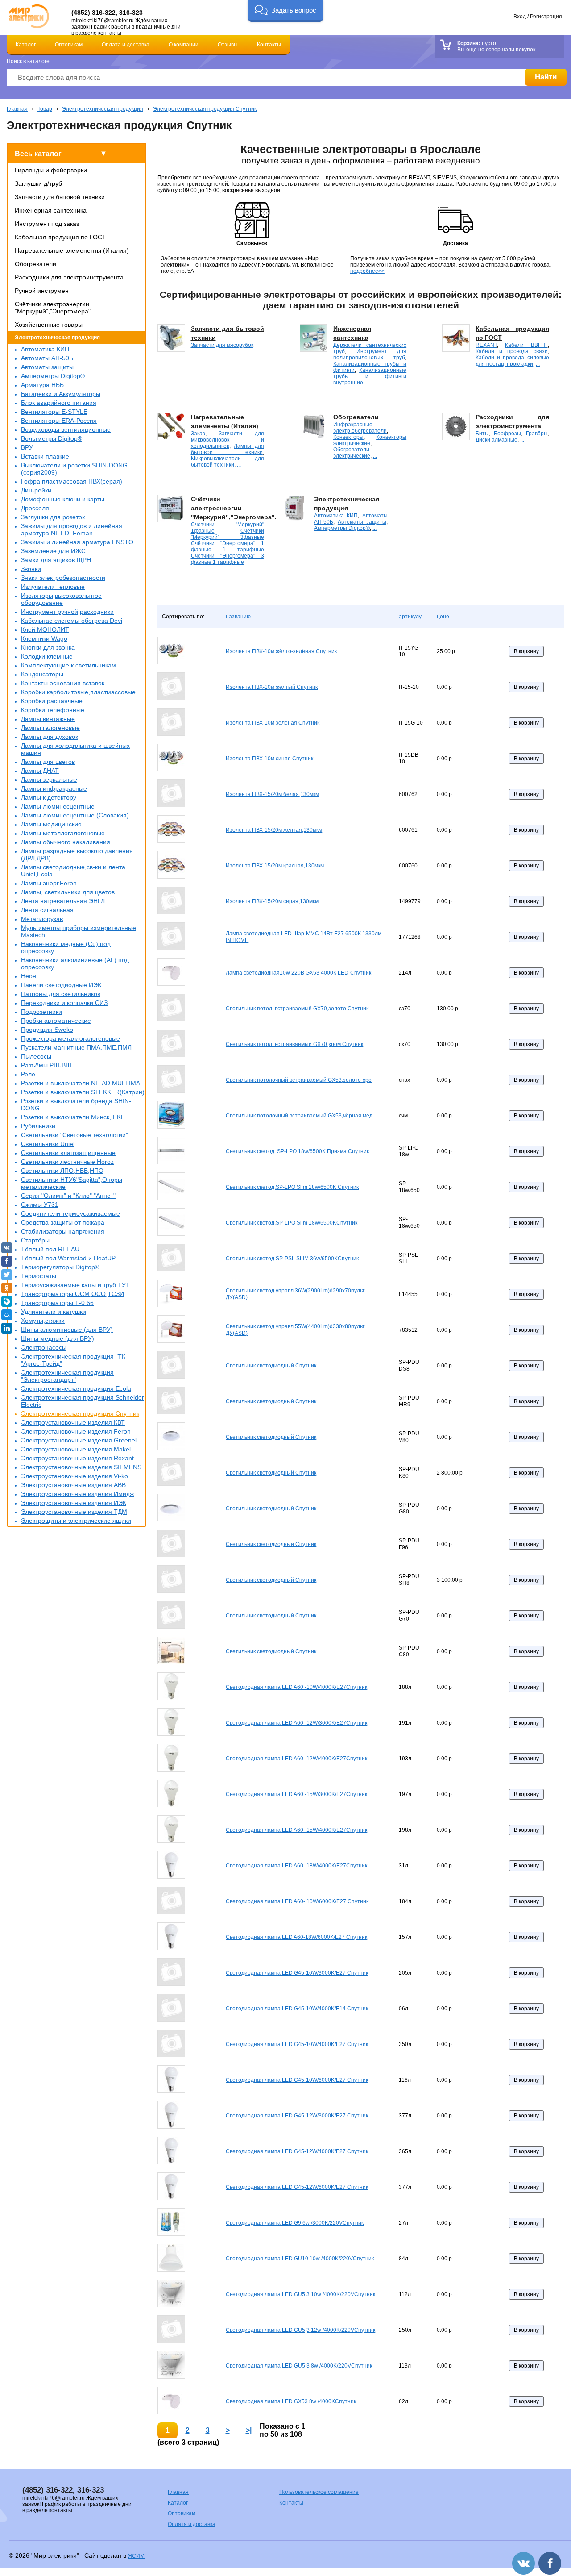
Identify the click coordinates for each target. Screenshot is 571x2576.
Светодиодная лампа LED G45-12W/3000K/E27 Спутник (297, 2116)
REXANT (486, 345)
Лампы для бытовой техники (228, 449)
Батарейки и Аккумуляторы (61, 394)
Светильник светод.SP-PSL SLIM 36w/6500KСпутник (292, 1259)
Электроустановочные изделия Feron (76, 1431)
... (368, 383)
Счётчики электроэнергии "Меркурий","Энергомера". (54, 308)
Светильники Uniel (48, 1144)
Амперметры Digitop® (53, 376)
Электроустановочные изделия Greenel (79, 1440)
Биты (482, 434)
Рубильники (38, 1126)
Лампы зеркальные (49, 779)
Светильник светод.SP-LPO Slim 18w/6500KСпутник (292, 1223)
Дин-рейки (36, 490)
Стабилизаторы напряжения (63, 1231)
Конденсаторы (42, 674)
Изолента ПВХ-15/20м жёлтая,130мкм (274, 830)
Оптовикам (69, 45)
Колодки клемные (47, 656)
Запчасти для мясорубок (222, 345)
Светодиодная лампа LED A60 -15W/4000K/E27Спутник (296, 1830)
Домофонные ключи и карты (63, 499)
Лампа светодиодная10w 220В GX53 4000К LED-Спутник (298, 973)
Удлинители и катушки (54, 1312)
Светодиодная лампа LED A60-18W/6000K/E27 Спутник (296, 1937)
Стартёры (35, 1240)
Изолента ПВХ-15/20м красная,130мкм (275, 866)
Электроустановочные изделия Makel (76, 1449)
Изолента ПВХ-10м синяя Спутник (269, 759)
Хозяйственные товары (49, 325)
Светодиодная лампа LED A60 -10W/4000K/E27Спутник (296, 1687)
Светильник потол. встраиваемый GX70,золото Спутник (297, 1009)
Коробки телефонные (53, 710)
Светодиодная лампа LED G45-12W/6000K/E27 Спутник (297, 2187)
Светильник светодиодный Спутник (271, 1366)
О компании (184, 45)
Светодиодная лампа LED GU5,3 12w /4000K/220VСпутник (300, 2330)
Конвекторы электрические (370, 440)
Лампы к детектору (49, 797)
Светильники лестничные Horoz (67, 1162)
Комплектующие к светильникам (68, 665)
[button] (286, 11)
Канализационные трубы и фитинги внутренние (370, 376)
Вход (520, 17)
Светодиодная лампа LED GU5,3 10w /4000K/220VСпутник (300, 2294)
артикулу (410, 617)
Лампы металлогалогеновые (63, 833)
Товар (45, 109)
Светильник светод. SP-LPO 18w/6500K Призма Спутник (297, 1151)
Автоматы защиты (47, 367)
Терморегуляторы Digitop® (60, 1267)
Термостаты (39, 1276)
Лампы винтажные (48, 719)
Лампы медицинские (51, 824)
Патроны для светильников (61, 994)
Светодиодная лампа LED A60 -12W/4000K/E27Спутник (296, 1759)
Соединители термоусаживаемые (70, 1213)
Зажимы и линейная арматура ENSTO (77, 542)
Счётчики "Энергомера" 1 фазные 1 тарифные (228, 546)
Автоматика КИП (45, 349)
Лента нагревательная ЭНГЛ (63, 901)
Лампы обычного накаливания (66, 842)
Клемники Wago (44, 638)
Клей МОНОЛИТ (45, 629)
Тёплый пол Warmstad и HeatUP (68, 1258)
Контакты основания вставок (63, 683)
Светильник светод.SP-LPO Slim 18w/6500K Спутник (292, 1187)
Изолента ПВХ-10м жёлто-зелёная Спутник (281, 651)
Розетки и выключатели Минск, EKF (73, 1117)
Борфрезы (507, 434)
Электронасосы (44, 1347)
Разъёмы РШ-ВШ (46, 1065)
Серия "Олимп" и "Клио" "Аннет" (68, 1196)
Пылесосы (36, 1056)
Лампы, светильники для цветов (68, 892)
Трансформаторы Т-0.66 (57, 1303)
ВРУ (27, 447)
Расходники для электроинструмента (69, 277)
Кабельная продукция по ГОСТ (60, 237)
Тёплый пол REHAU (50, 1249)
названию (238, 617)
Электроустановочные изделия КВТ (73, 1422)
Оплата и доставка (126, 45)
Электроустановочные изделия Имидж (77, 1494)
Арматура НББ (42, 385)
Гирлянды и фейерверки (51, 170)
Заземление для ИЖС (53, 551)
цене (443, 617)
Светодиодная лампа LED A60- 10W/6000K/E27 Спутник (297, 1901)
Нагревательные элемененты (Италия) (72, 250)
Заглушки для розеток (53, 517)
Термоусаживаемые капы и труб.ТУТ (75, 1285)
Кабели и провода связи (511, 351)
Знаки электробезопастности (63, 578)
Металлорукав (42, 919)
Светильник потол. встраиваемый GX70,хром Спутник (294, 1044)
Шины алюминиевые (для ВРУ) (67, 1330)
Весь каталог (38, 154)
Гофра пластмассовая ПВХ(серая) (72, 481)
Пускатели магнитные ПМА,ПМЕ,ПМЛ (76, 1047)
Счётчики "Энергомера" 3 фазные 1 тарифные (228, 559)
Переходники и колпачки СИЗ (64, 1003)
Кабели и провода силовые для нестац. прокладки (512, 361)
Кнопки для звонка (48, 647)
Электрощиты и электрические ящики (76, 1521)
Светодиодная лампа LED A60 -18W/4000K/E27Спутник (296, 1866)
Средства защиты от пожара (63, 1222)
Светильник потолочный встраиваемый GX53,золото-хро (299, 1080)
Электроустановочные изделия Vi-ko (74, 1476)
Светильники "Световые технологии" (74, 1135)
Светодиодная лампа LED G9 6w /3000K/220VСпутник (295, 2223)
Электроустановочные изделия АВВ (73, 1485)
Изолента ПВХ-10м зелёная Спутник (273, 723)
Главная (17, 109)
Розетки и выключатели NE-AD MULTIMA (81, 1083)
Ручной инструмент (43, 291)
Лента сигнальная (47, 910)
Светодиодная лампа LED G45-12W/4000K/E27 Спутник (297, 2151)
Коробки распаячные (52, 701)
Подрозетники (41, 1012)
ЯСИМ (136, 2556)
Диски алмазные (497, 440)
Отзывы (228, 45)
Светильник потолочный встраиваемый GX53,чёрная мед (299, 1116)
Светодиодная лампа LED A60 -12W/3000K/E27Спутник (296, 1723)
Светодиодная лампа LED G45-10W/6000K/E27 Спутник (297, 2080)
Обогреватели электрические (352, 453)
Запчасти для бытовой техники (60, 197)
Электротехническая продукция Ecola (76, 1388)
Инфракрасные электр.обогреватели (360, 428)
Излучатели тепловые (53, 587)
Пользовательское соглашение (319, 2492)
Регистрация (546, 17)
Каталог (26, 45)
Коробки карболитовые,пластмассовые (78, 692)
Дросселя (35, 508)
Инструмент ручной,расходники (67, 612)
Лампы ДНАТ (40, 771)
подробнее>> (367, 271)
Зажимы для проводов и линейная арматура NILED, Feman (72, 529)
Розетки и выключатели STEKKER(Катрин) (83, 1092)
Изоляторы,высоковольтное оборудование (61, 599)
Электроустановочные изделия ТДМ (74, 1512)
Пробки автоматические (56, 1021)
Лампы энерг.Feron (49, 883)
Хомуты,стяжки (43, 1321)
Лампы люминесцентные (58, 806)
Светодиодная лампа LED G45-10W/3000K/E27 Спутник (297, 1973)
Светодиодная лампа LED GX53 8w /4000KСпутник (291, 2401)
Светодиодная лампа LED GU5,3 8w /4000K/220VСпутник (299, 2366)
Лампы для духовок (50, 737)
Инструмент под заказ (47, 224)
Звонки (31, 569)
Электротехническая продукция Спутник (205, 109)
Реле (28, 1074)
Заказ (198, 434)
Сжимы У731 (40, 1205)
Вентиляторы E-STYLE (54, 412)
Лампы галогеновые (50, 728)
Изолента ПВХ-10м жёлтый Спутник (272, 687)
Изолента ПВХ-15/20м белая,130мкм (272, 794)
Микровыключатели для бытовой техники (228, 462)
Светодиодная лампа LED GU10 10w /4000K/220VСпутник (300, 2259)
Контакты (269, 45)
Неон (29, 976)
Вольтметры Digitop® (52, 438)
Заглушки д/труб (38, 183)
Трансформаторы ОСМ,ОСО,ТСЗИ (72, 1294)
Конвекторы (348, 437)
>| (249, 2430)
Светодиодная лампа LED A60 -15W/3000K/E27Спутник (296, 1794)
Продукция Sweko (47, 1030)
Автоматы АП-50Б (47, 358)
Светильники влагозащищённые (68, 1153)
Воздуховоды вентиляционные (66, 429)
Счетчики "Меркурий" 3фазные (228, 534)
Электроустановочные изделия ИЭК (74, 1503)
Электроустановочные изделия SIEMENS (81, 1467)
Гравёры (537, 434)
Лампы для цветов (48, 762)
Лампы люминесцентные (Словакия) (75, 815)
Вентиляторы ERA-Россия (59, 421)
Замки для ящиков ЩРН (56, 560)
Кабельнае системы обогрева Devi (72, 621)
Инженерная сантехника (51, 210)
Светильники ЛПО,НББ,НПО (62, 1171)
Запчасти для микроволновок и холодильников (228, 440)
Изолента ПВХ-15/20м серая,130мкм (272, 901)
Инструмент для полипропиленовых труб (370, 354)
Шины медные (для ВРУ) (58, 1338)
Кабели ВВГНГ (526, 345)
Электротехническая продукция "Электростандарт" (67, 1376)
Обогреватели (35, 264)
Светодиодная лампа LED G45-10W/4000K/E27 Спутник (297, 2044)
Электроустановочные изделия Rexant (77, 1458)
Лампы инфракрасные (54, 788)
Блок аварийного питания (59, 403)
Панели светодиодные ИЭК (61, 985)
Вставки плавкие (45, 456)
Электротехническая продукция (103, 109)
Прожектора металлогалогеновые (70, 1038)
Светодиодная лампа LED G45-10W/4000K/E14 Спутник (297, 2009)
